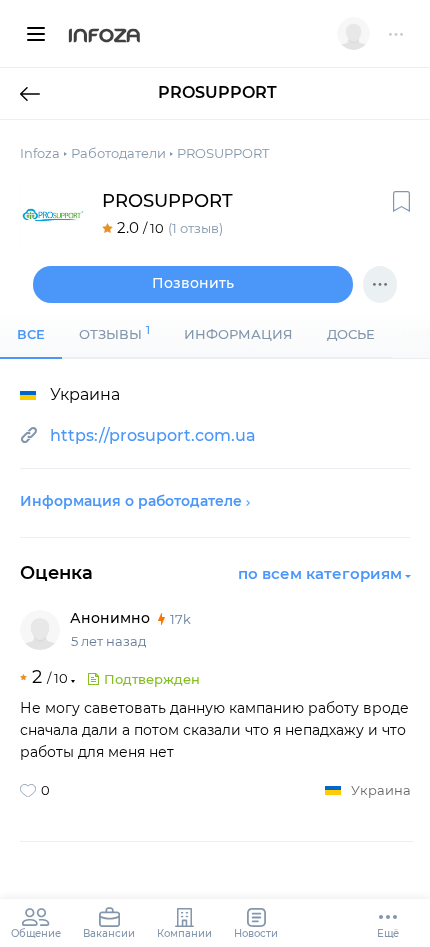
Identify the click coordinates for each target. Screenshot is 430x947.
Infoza (104, 37)
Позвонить (193, 283)
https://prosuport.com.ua (153, 435)
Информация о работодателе (131, 501)
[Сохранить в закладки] (401, 201)
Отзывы (114, 332)
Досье (351, 334)
